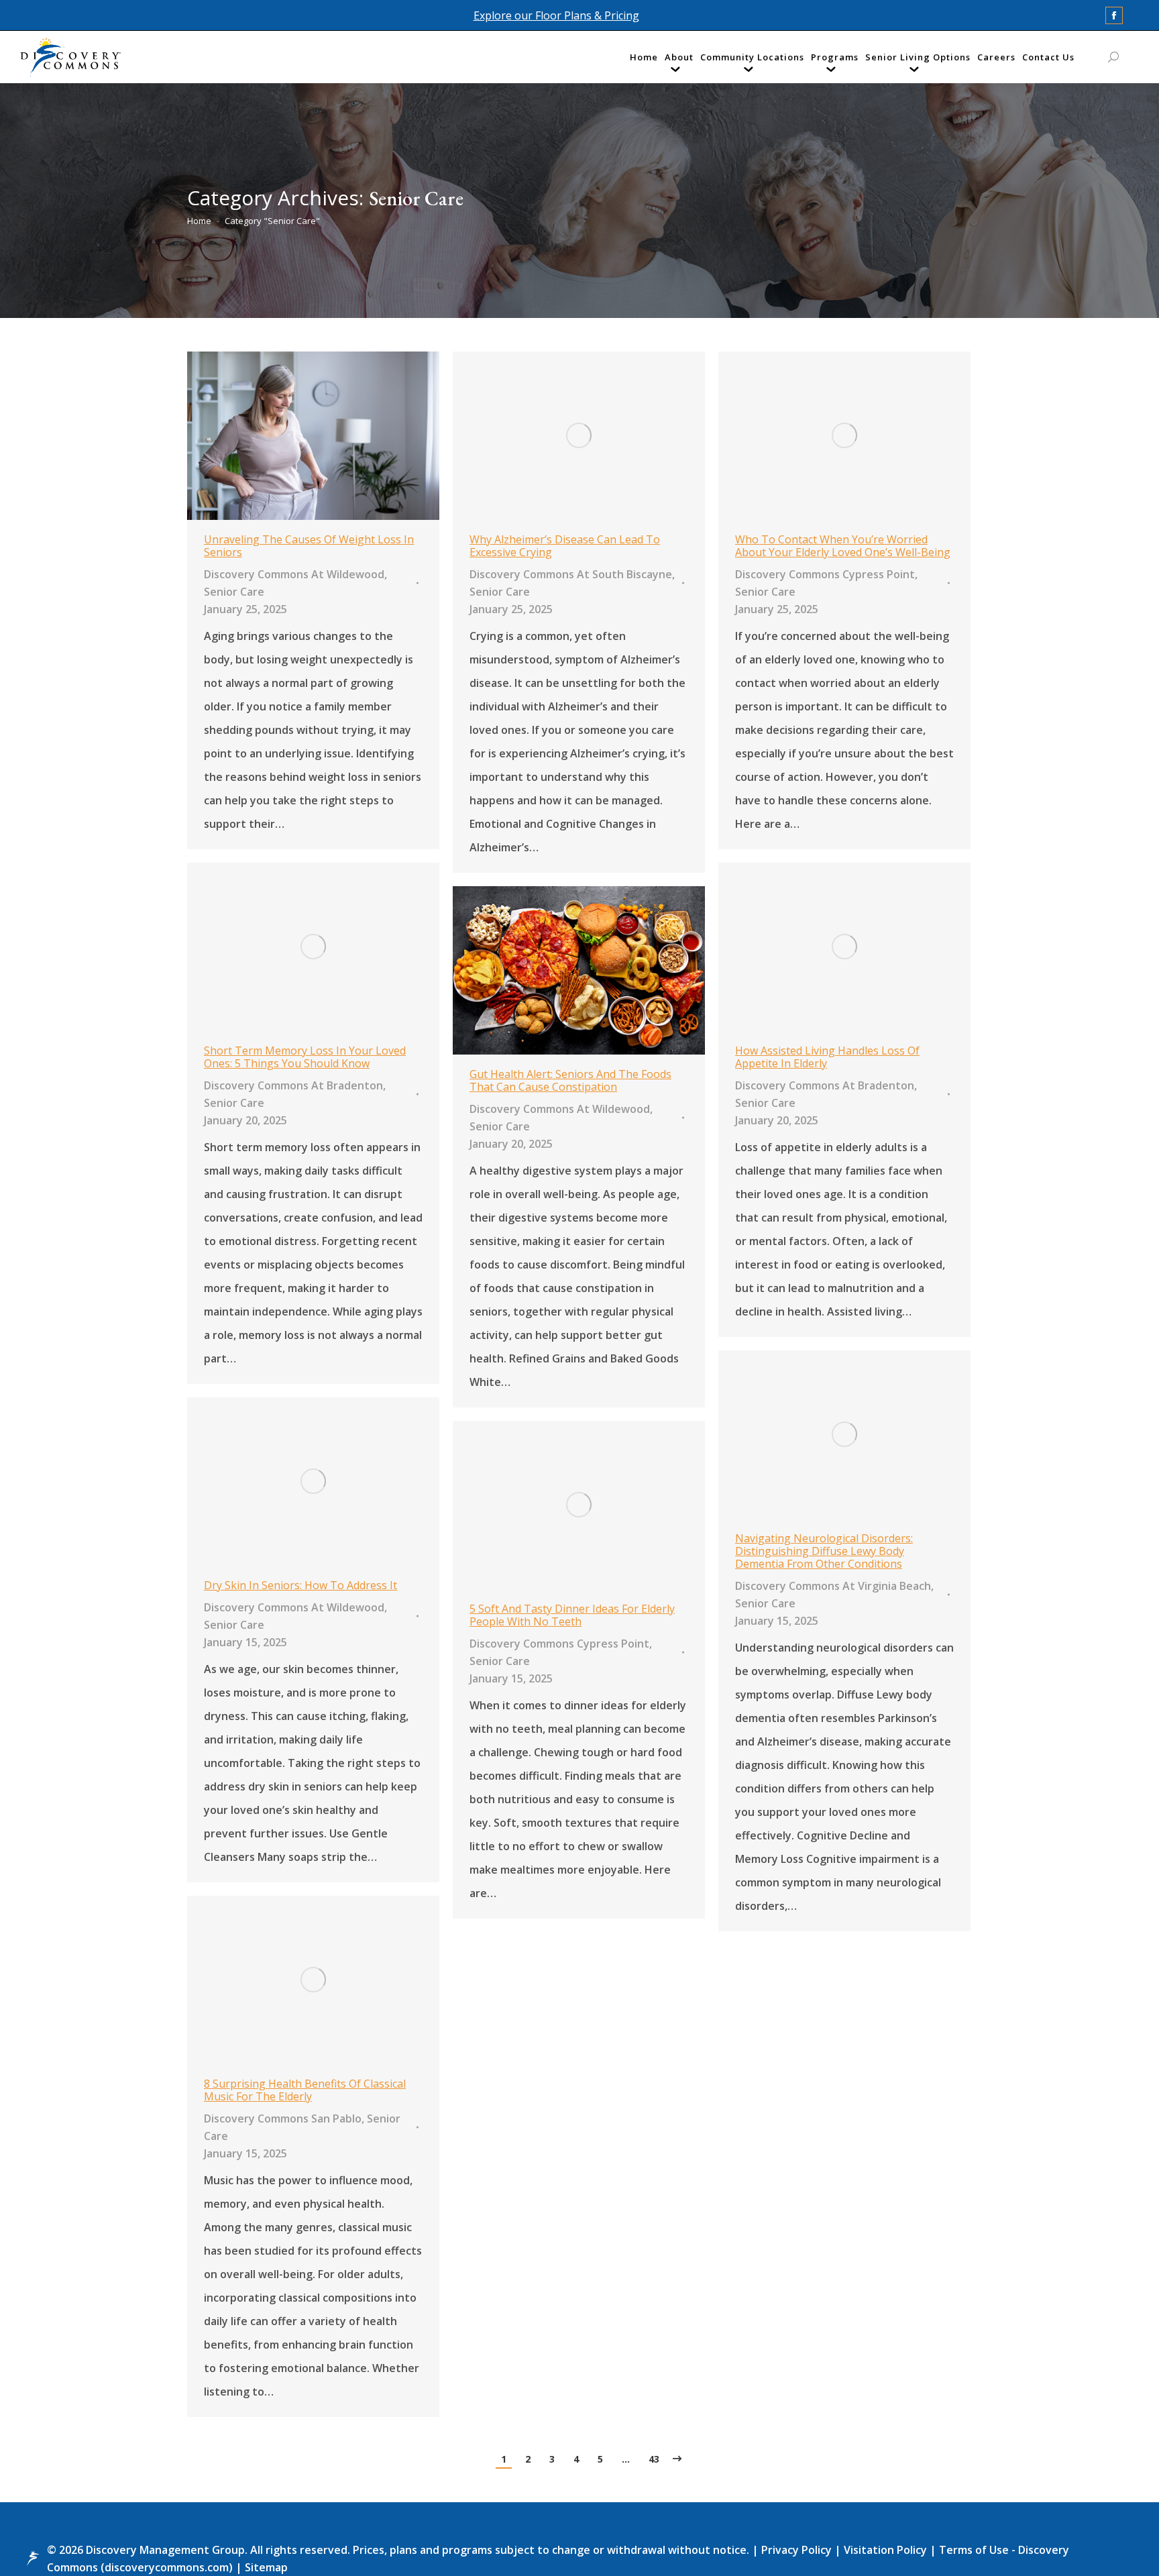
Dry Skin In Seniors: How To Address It (300, 1585)
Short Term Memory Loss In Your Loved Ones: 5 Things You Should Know (305, 1057)
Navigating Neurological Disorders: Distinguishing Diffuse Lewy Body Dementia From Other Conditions (824, 1551)
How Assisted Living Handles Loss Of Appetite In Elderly (827, 1057)
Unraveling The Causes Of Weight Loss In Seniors (309, 546)
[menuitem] (644, 60)
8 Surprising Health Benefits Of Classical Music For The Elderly (305, 2090)
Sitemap (265, 2567)
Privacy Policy (798, 2550)
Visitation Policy (887, 2550)
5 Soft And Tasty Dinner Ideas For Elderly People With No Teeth (572, 1615)
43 (654, 2459)
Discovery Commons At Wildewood (294, 574)
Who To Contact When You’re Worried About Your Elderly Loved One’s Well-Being (843, 546)
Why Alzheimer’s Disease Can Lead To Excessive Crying (565, 546)
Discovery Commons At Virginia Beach (833, 1586)
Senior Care (234, 592)
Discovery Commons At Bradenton (293, 1085)
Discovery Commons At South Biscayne (571, 574)
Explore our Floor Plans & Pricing (556, 15)
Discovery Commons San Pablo (283, 2118)
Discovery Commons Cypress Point (825, 574)
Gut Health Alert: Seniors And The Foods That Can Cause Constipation (570, 1080)
